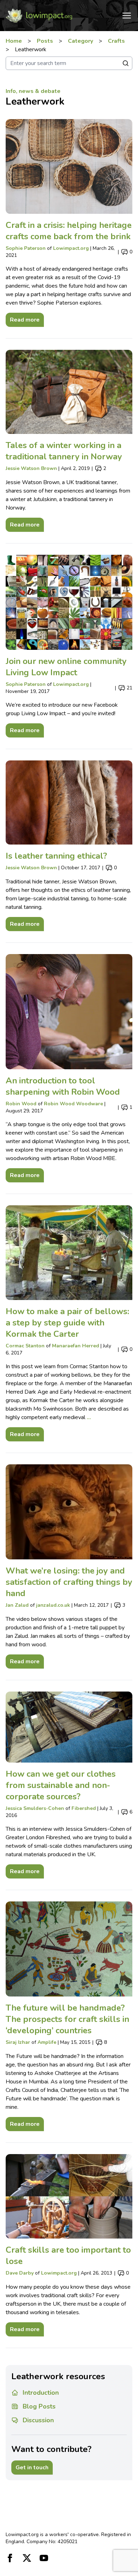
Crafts (116, 41)
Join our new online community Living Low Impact (66, 667)
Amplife (47, 2042)
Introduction (41, 2393)
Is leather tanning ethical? (56, 856)
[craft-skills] (69, 2196)
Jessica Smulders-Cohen (35, 1808)
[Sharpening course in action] (69, 1011)
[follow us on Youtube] (44, 2558)
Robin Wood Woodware (73, 1104)
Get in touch (32, 2468)
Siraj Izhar (18, 2042)
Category (80, 41)
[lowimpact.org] (39, 16)
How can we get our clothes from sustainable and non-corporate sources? (61, 1785)
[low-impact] (69, 602)
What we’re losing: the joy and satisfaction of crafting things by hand (69, 1582)
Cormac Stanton (25, 1346)
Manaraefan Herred (76, 1346)
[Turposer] (69, 392)
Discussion (38, 2420)
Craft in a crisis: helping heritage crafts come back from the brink (69, 231)
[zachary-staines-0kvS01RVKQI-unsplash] (69, 166)
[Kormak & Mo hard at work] (69, 1253)
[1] (69, 1727)
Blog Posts (39, 2406)
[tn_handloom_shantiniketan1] (69, 1949)
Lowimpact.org (71, 248)
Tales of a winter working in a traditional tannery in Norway (64, 451)
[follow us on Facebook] (10, 2558)
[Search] (126, 63)
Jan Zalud (17, 1605)
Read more (23, 318)
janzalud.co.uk (53, 1605)
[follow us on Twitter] (27, 2558)
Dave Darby (20, 2273)
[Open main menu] (127, 16)
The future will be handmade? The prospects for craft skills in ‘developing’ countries (67, 2019)
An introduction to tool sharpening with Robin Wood (63, 1086)
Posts (45, 41)
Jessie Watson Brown (31, 468)
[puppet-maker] (69, 1512)
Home (14, 41)
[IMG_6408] (69, 803)
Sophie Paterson (26, 248)
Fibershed (84, 1808)
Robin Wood (21, 1104)
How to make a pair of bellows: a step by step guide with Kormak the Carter (67, 1323)
